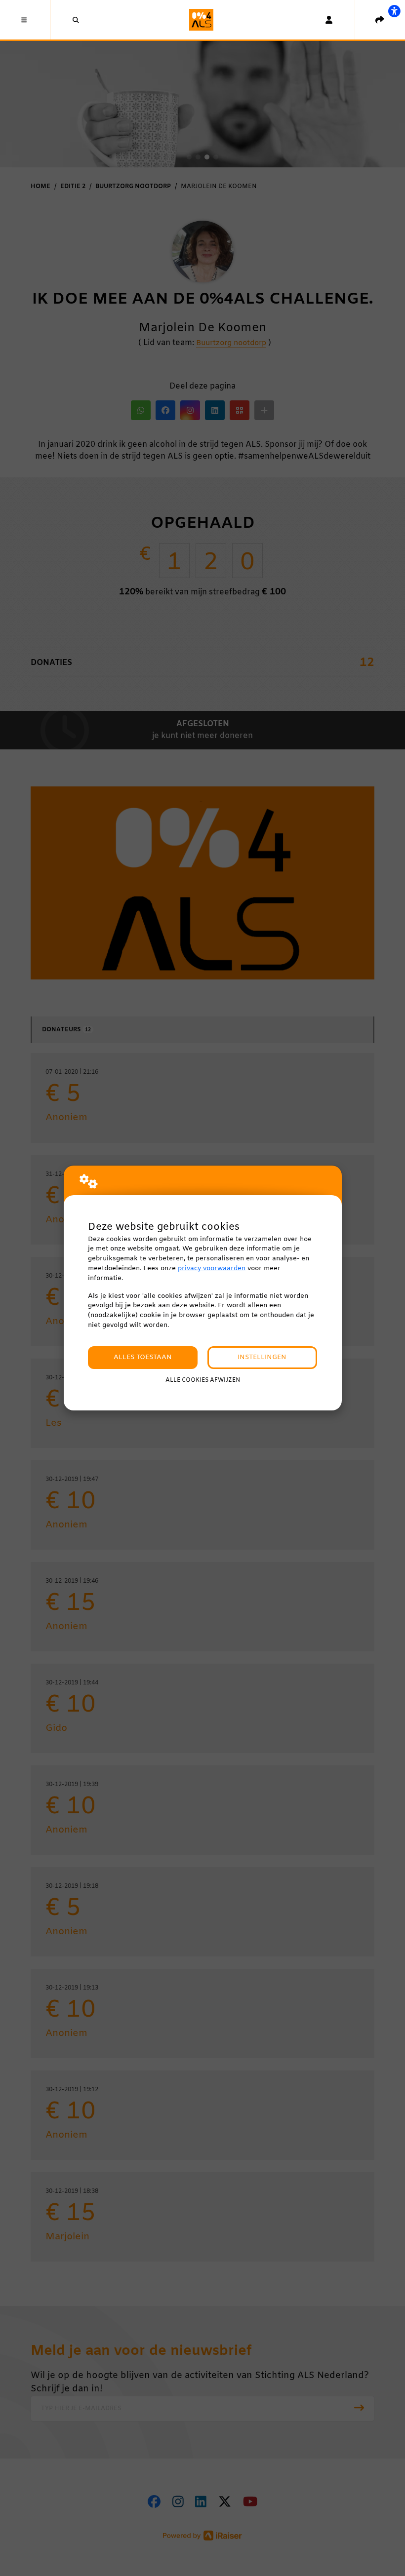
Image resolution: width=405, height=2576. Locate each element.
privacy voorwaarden (212, 1268)
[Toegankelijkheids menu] (394, 11)
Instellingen (262, 1357)
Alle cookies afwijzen (203, 1380)
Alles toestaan (143, 1357)
